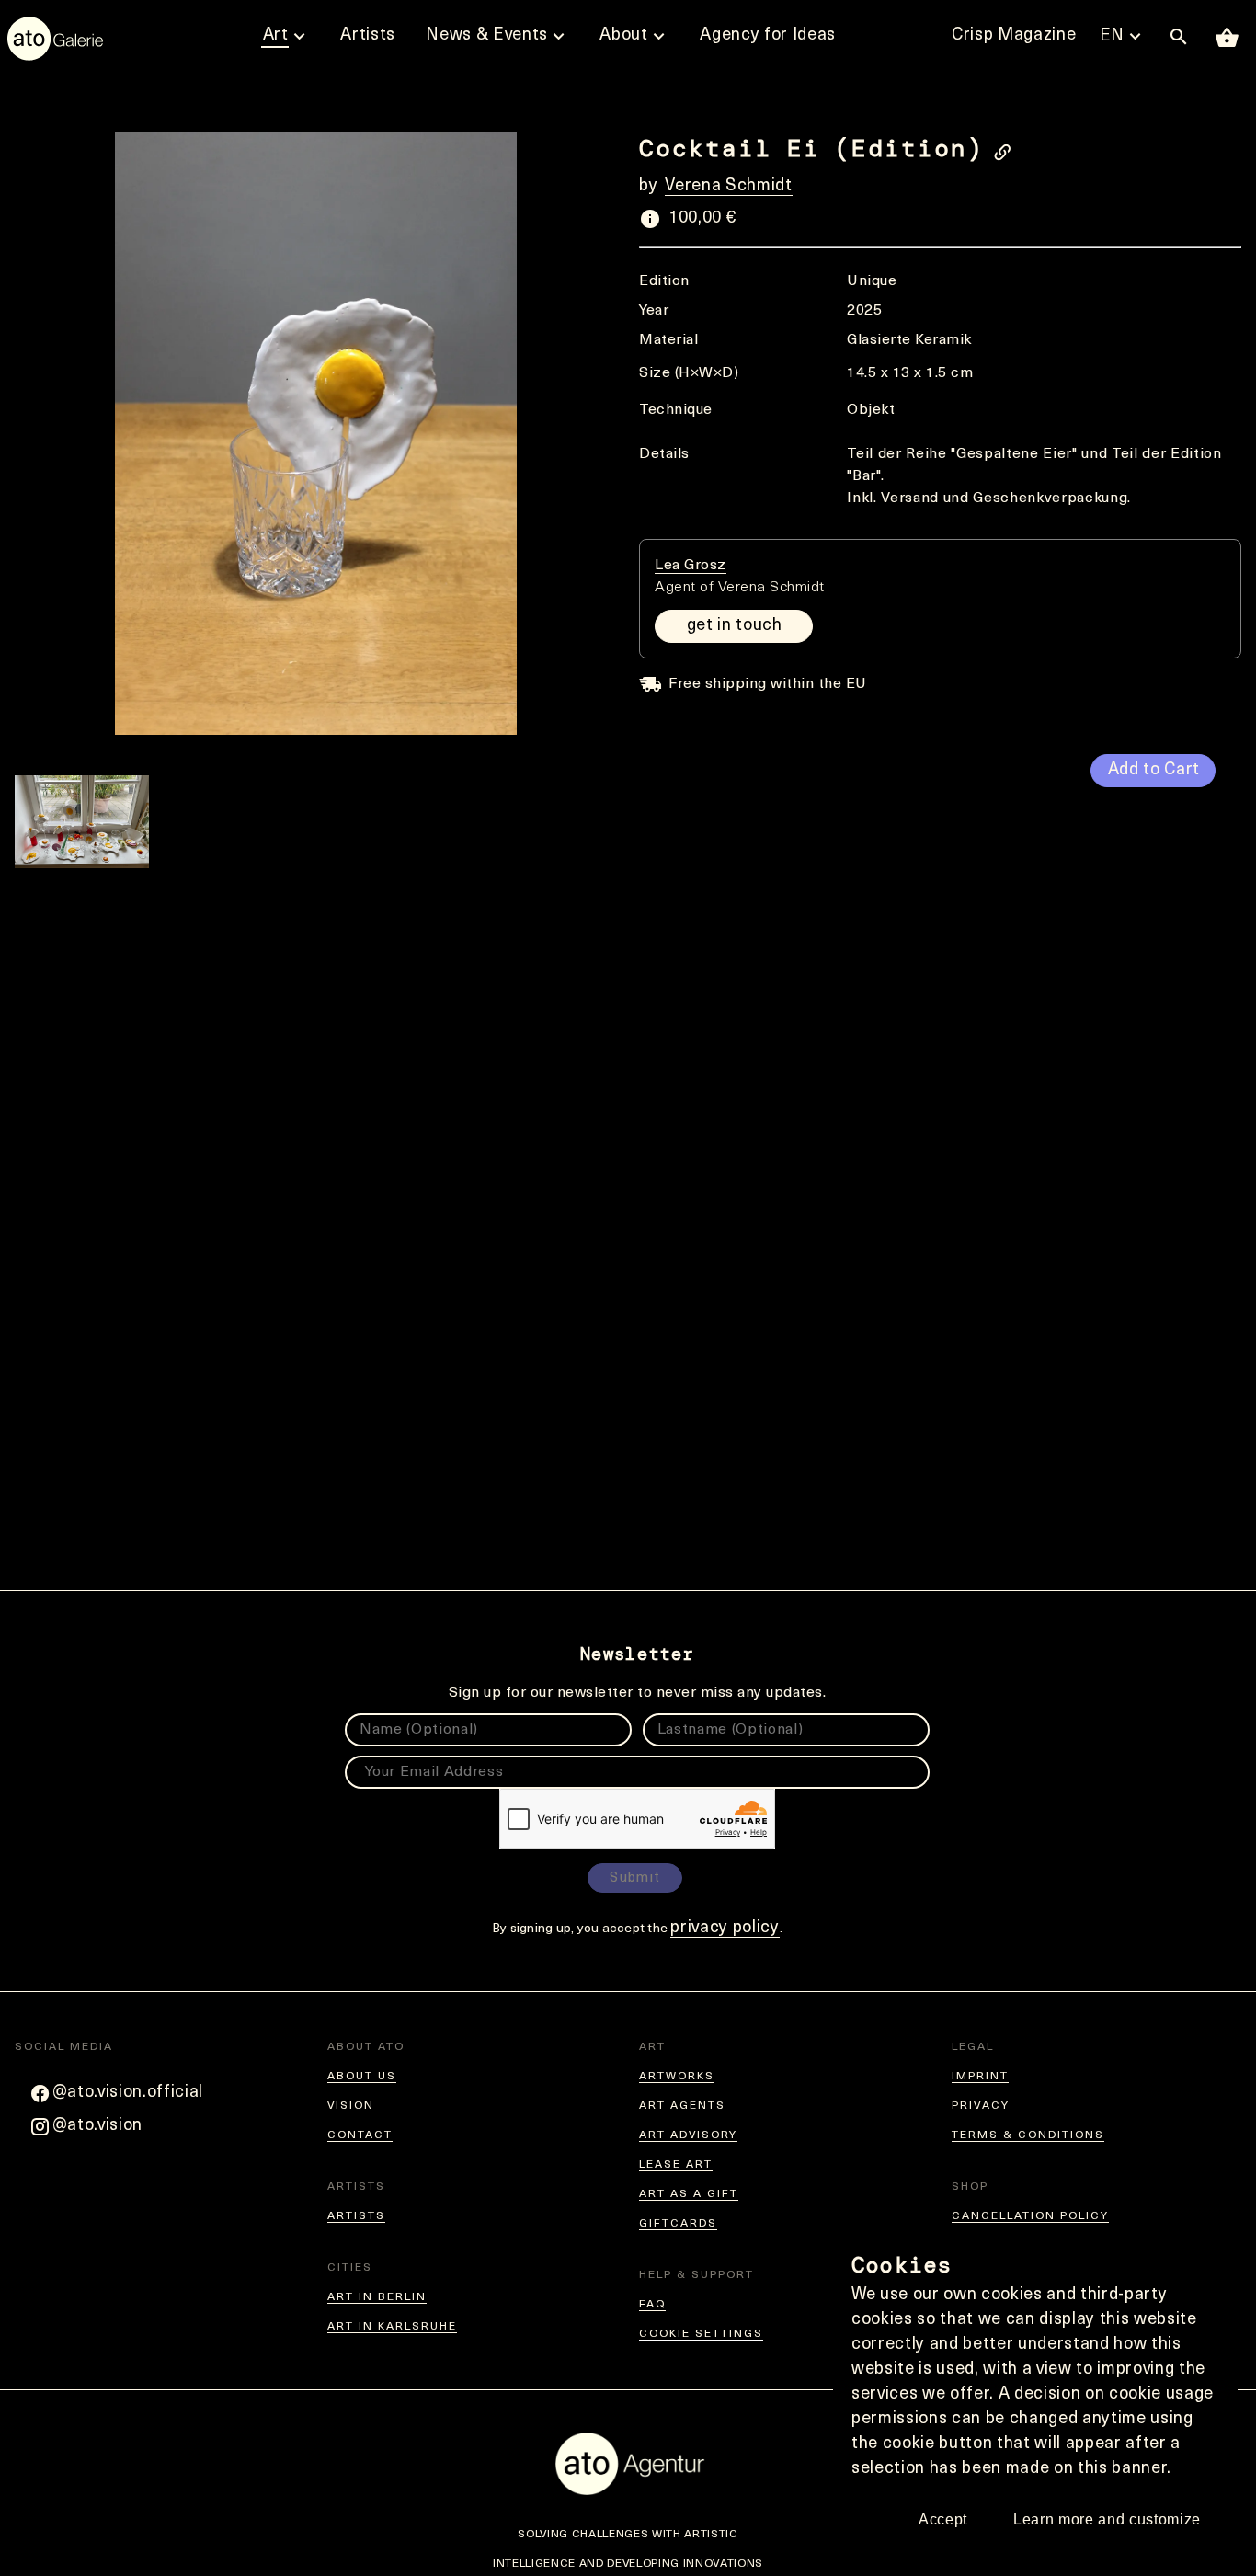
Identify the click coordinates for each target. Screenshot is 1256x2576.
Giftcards (678, 2224)
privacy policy (725, 1929)
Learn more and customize (1107, 2519)
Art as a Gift (689, 2194)
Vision (351, 2106)
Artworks (677, 2077)
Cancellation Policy (1030, 2216)
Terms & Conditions (1028, 2135)
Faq (652, 2305)
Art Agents (682, 2106)
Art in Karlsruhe (392, 2327)
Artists (356, 2216)
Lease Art (676, 2165)
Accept (943, 2519)
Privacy (981, 2106)
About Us (362, 2077)
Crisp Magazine (1014, 36)
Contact (360, 2135)
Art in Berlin (377, 2297)
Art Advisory (688, 2135)
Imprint (980, 2077)
